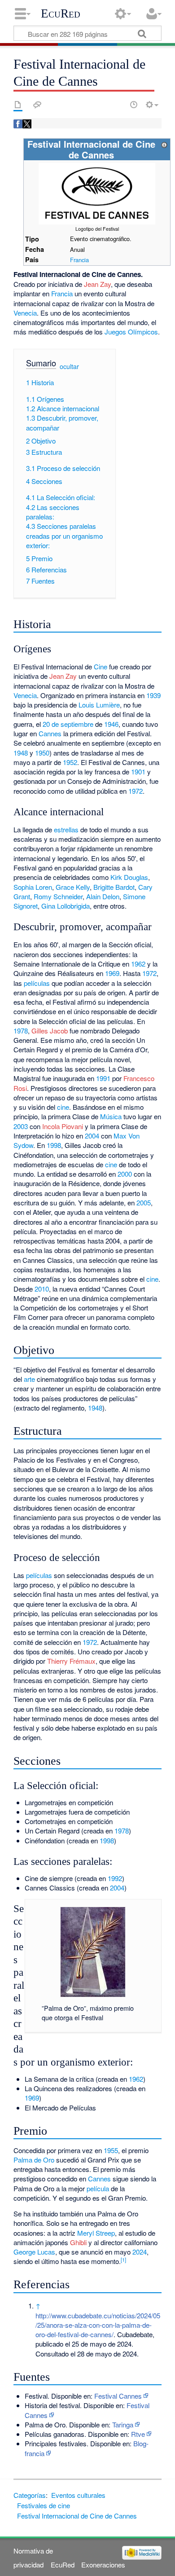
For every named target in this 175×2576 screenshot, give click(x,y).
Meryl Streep (96, 2233)
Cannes (50, 733)
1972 (136, 791)
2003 (21, 1126)
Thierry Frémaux (71, 1661)
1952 (70, 762)
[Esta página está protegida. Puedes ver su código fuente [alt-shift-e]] (118, 105)
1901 (138, 771)
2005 (144, 1202)
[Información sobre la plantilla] (164, 144)
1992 (115, 1878)
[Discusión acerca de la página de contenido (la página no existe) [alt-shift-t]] (37, 105)
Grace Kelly (73, 887)
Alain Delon (103, 896)
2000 (125, 1174)
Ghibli (78, 2242)
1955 (111, 2150)
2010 (42, 1289)
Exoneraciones (103, 2565)
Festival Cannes (118, 2396)
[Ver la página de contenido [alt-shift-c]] (18, 105)
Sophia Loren (33, 887)
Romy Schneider (58, 896)
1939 (153, 695)
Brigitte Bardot (114, 887)
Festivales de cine (44, 2505)
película (98, 2188)
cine (63, 1107)
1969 (112, 973)
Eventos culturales (78, 2495)
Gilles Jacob (50, 1031)
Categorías (30, 2495)
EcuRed (61, 13)
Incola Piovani (63, 1126)
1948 (21, 753)
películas (37, 983)
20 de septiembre (68, 724)
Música (111, 1116)
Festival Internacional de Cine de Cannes (77, 2516)
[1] (123, 2259)
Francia (79, 260)
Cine (101, 666)
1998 (54, 1145)
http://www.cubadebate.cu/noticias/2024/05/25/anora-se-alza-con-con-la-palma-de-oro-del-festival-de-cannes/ (98, 2325)
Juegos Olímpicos (131, 332)
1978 (21, 1031)
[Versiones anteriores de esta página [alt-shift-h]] (134, 105)
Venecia (25, 313)
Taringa (123, 2424)
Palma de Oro (34, 2160)
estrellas (66, 829)
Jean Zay (97, 284)
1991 (103, 1078)
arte (29, 1379)
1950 (42, 753)
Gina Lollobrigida (66, 906)
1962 (138, 964)
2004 (92, 1136)
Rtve (138, 2434)
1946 (111, 724)
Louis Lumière (99, 705)
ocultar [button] (69, 366)
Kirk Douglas (129, 877)
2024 (140, 2252)
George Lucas (34, 2252)
